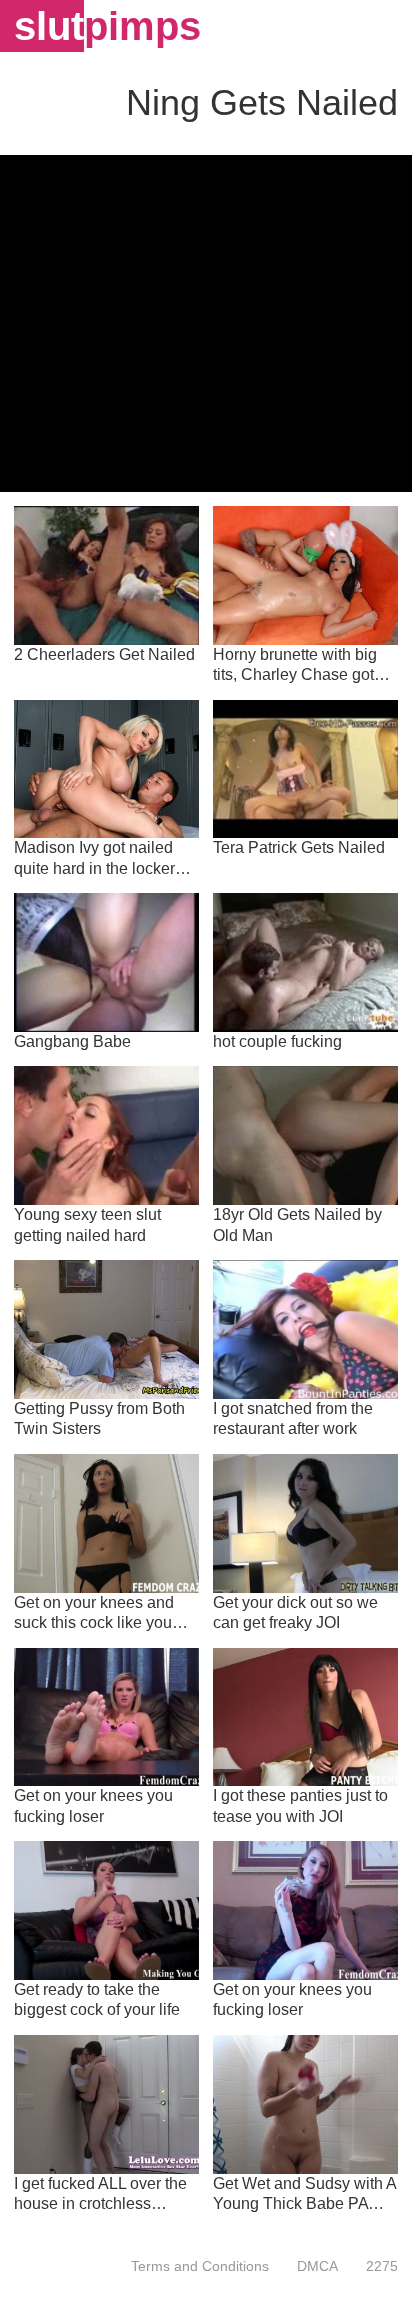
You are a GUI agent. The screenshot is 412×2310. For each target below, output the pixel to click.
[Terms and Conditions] (200, 2266)
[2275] (375, 2266)
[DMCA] (317, 2266)
